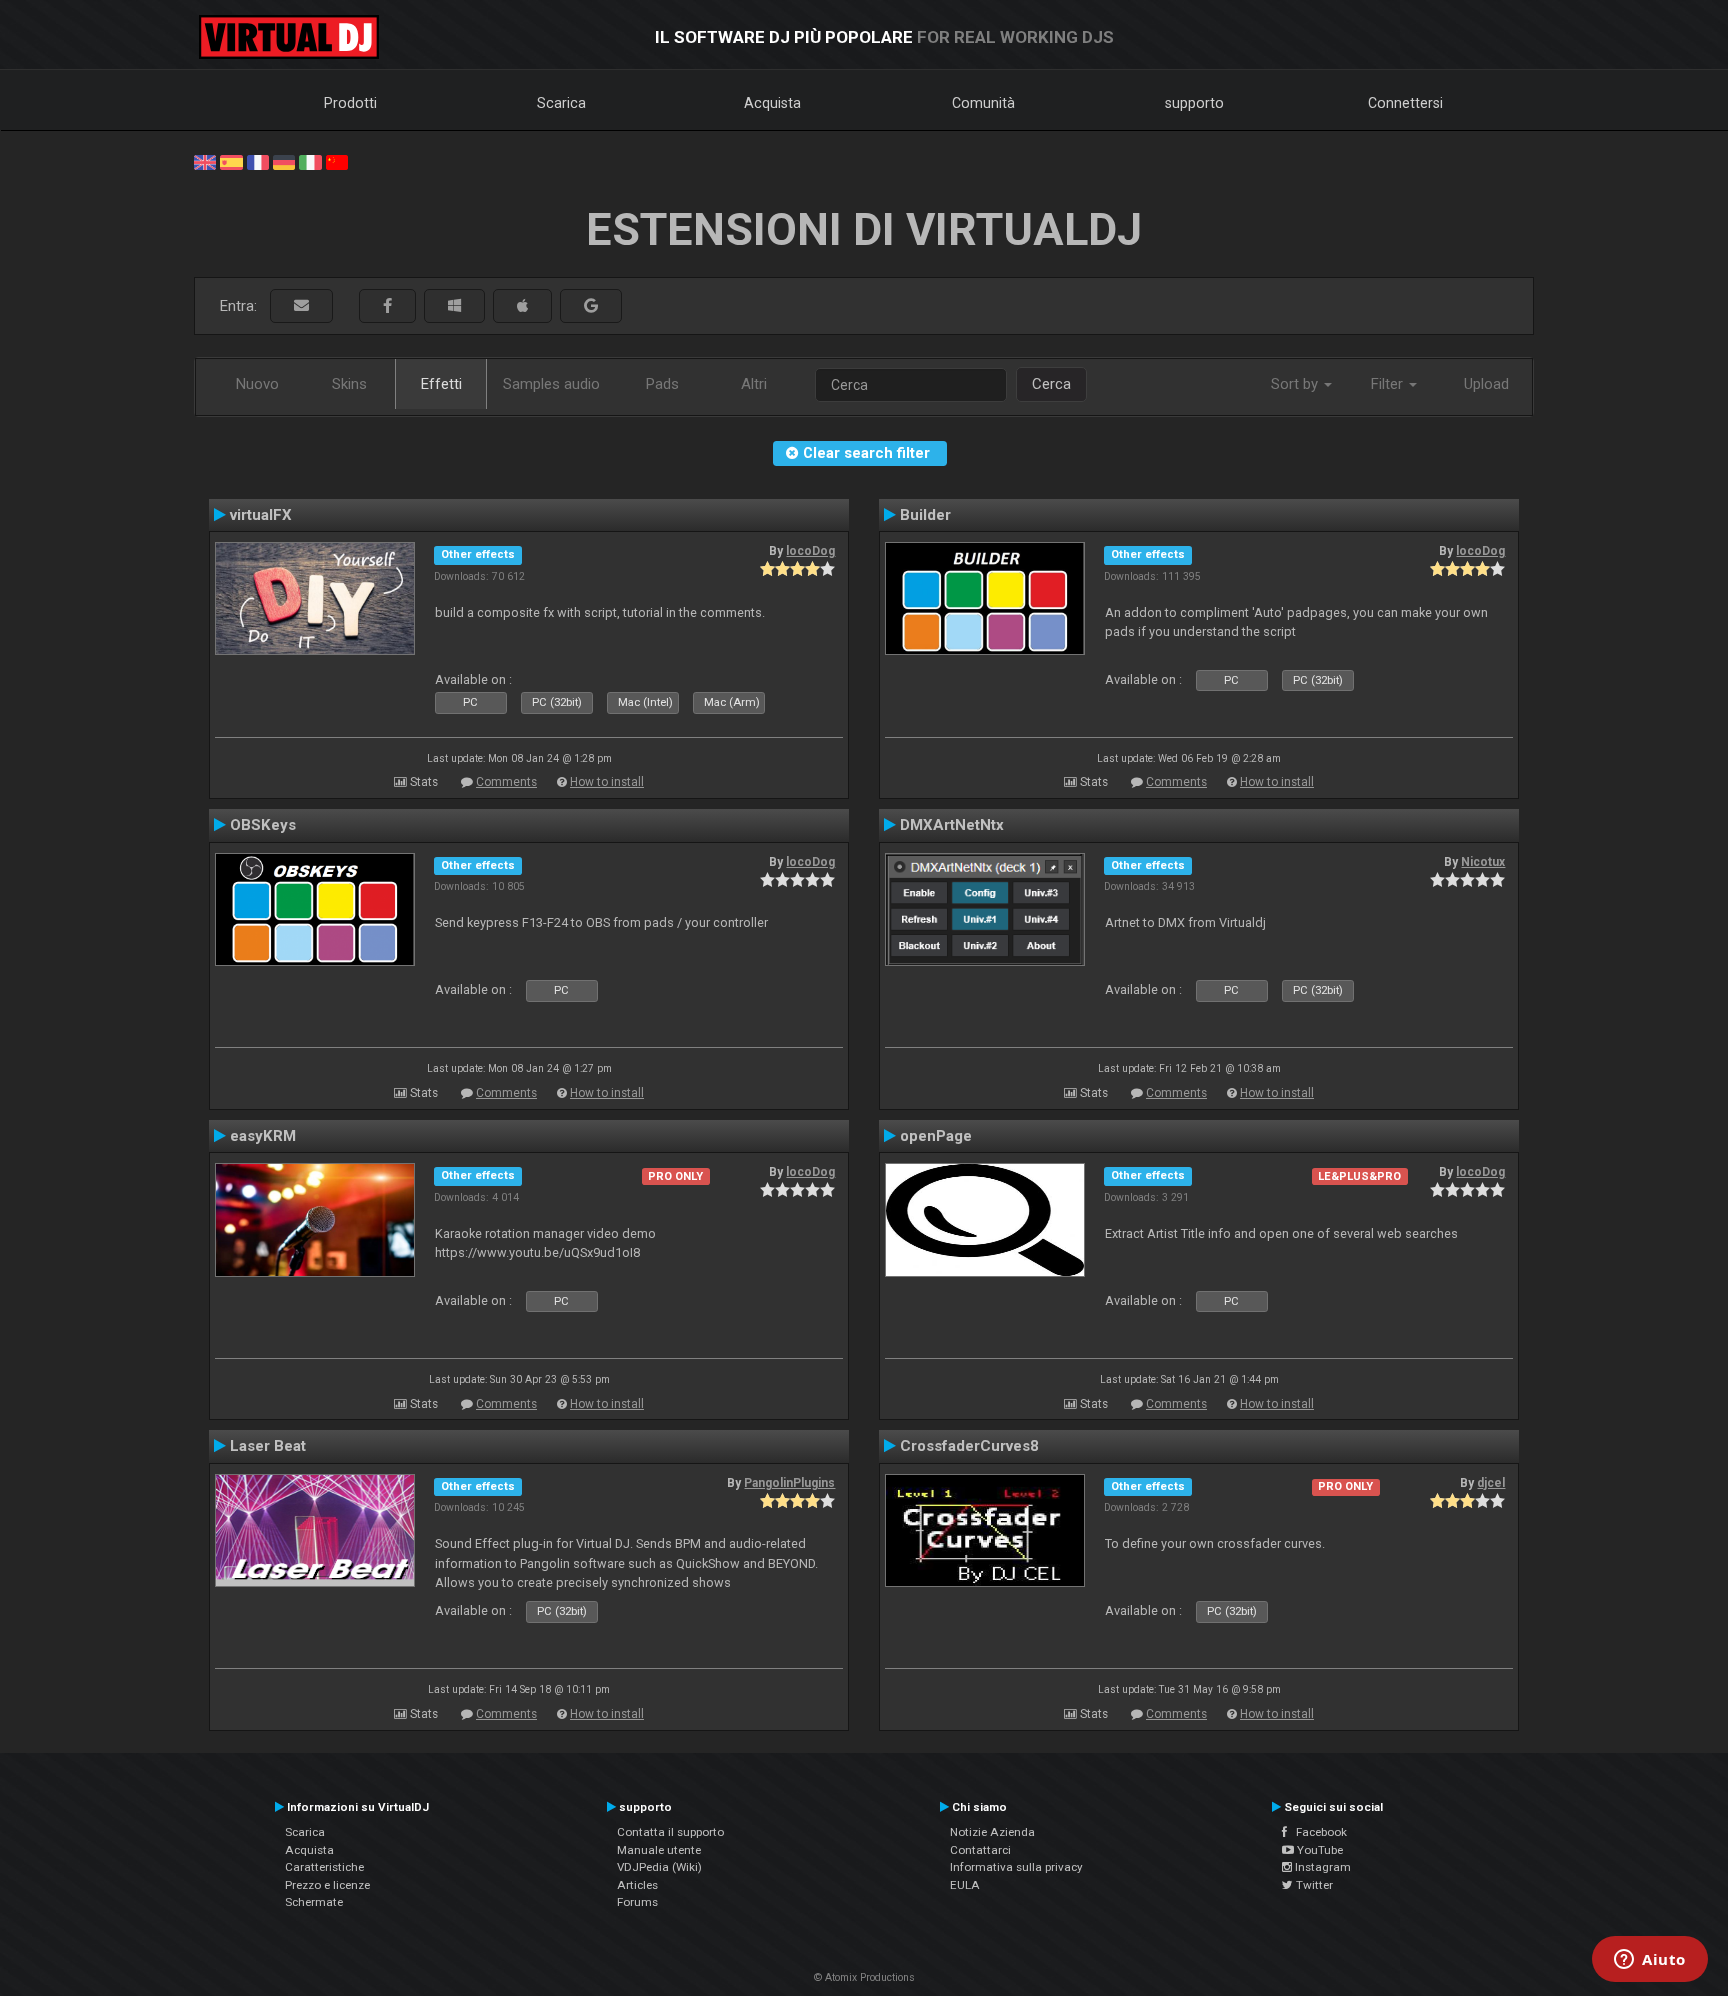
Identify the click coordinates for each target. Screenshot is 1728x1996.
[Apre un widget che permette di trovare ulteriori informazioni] (1650, 1961)
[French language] (258, 161)
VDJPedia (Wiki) (659, 1867)
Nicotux (1483, 862)
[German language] (284, 161)
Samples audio (551, 384)
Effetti (441, 384)
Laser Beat (268, 1446)
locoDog (810, 551)
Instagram (1321, 1867)
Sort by (1296, 384)
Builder (925, 515)
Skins (349, 384)
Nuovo (257, 384)
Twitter (1313, 1885)
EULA (965, 1885)
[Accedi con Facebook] (387, 306)
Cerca (1051, 384)
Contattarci (980, 1850)
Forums (637, 1902)
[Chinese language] (337, 161)
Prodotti (350, 103)
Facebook (1317, 1832)
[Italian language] (310, 161)
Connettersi (1405, 103)
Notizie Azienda (992, 1832)
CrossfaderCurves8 (969, 1446)
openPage (936, 1136)
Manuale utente (659, 1850)
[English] (205, 161)
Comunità (983, 103)
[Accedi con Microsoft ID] (454, 306)
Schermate (314, 1902)
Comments (506, 782)
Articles (637, 1885)
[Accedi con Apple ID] (522, 306)
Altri (754, 384)
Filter (1389, 384)
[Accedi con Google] (591, 306)
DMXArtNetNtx (952, 825)
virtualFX (261, 515)
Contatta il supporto (670, 1832)
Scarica (561, 103)
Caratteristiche (324, 1867)
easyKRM (263, 1136)
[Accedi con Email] (301, 306)
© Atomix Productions (864, 1977)
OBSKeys (263, 825)
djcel (1491, 1483)
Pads (662, 384)
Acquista (772, 103)
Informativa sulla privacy (1016, 1867)
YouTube (1318, 1850)
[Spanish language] (231, 161)
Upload (1486, 384)
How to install (607, 782)
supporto (1194, 103)
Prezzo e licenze (327, 1885)
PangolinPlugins (789, 1483)
